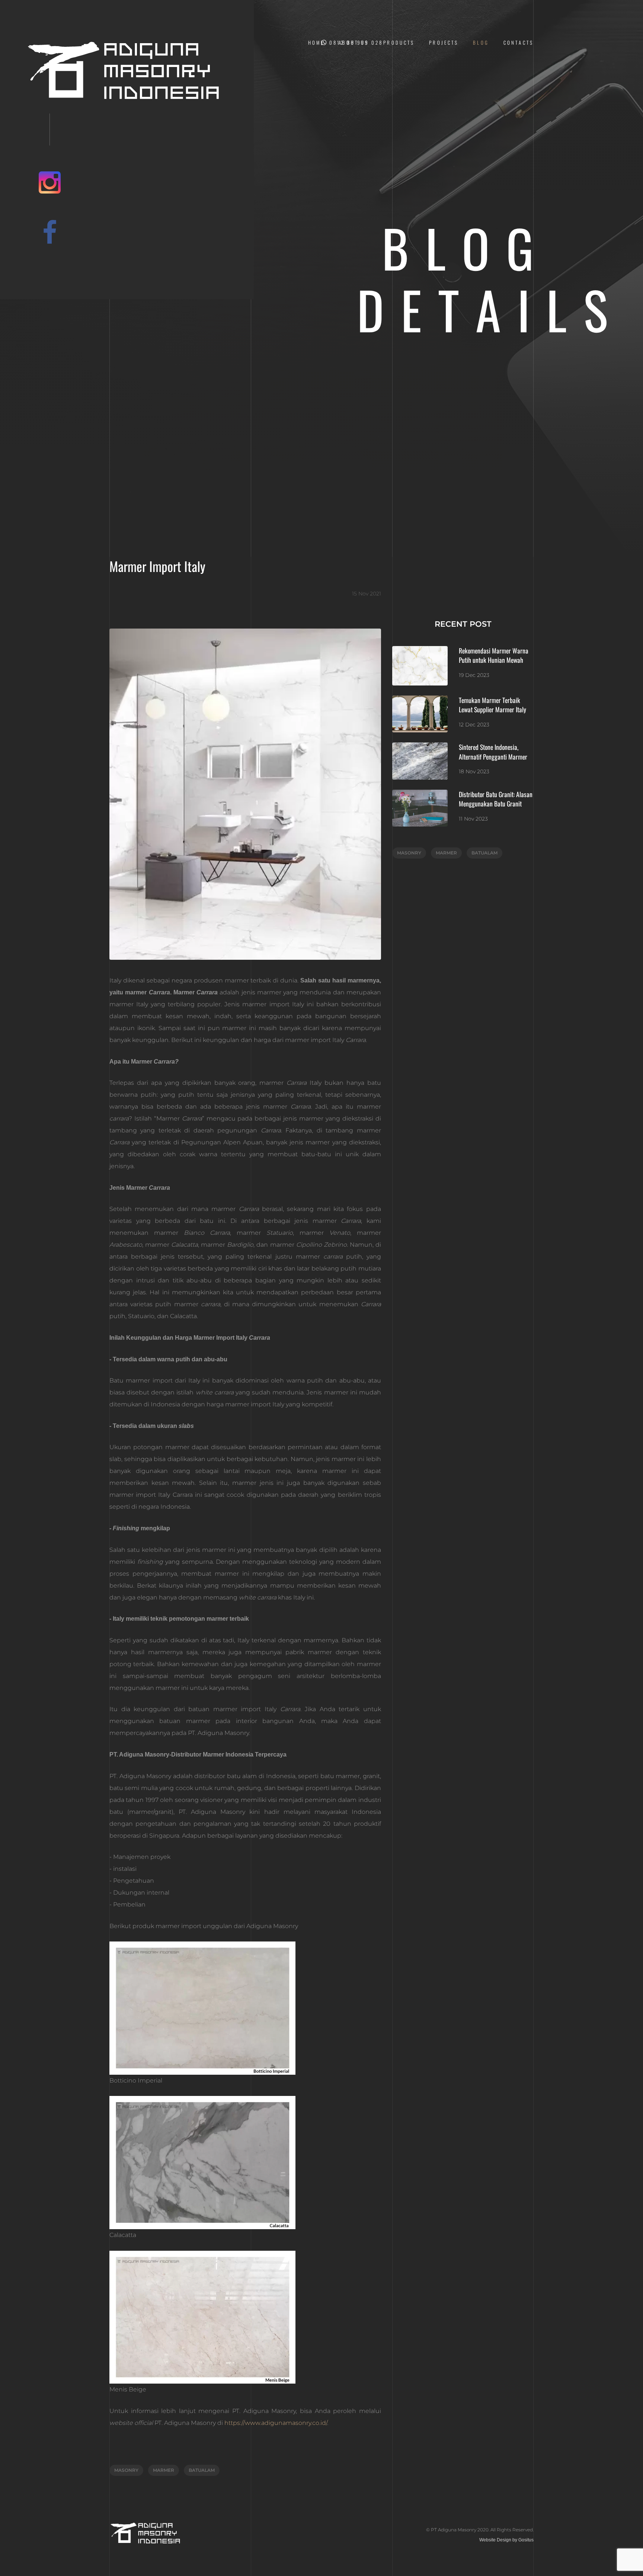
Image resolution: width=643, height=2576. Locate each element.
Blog (481, 43)
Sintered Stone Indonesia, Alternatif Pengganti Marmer (494, 752)
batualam (202, 2470)
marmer (164, 2470)
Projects (444, 43)
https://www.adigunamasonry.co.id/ (276, 2423)
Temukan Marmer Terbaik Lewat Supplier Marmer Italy (492, 705)
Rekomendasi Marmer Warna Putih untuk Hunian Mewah (494, 655)
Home (316, 43)
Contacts (519, 43)
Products (399, 43)
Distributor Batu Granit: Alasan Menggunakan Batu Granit (496, 799)
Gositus (526, 2540)
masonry (126, 2470)
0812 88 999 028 (356, 43)
